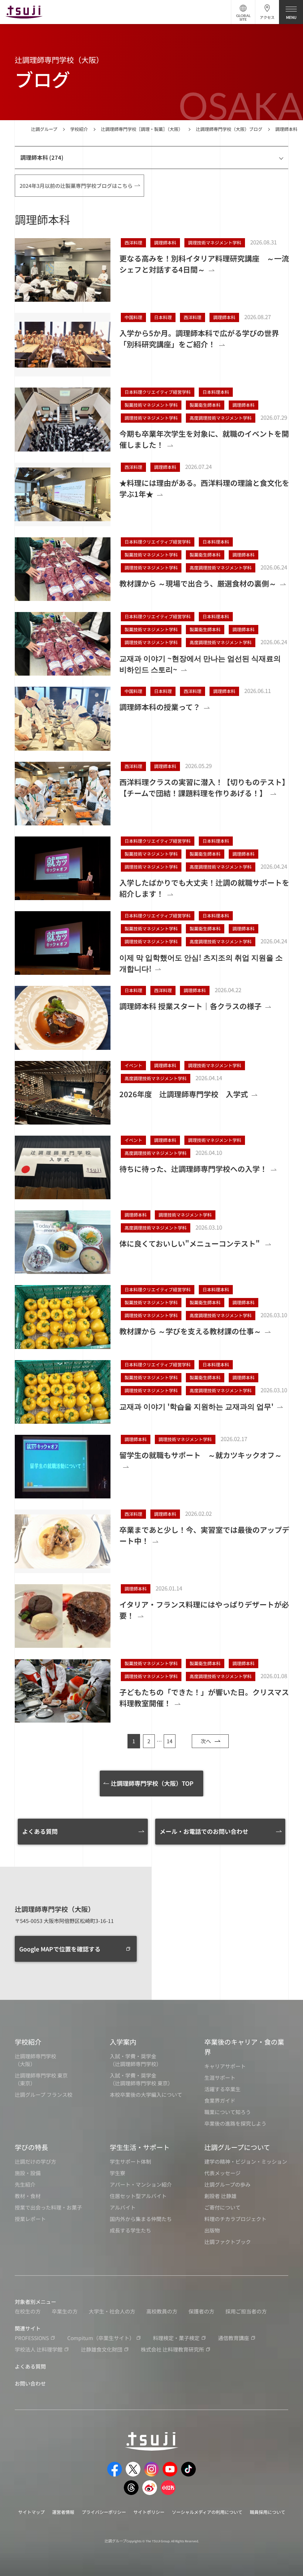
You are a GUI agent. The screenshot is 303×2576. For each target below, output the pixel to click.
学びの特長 (31, 2147)
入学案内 (123, 2042)
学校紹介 (79, 129)
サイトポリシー (149, 2512)
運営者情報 (63, 2512)
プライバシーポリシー (104, 2512)
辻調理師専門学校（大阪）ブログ (229, 129)
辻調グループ (44, 129)
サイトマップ (31, 2512)
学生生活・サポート (140, 2147)
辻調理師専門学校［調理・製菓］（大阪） (142, 129)
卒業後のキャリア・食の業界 (244, 2047)
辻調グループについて (237, 2147)
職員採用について (268, 2512)
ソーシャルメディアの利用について (207, 2512)
